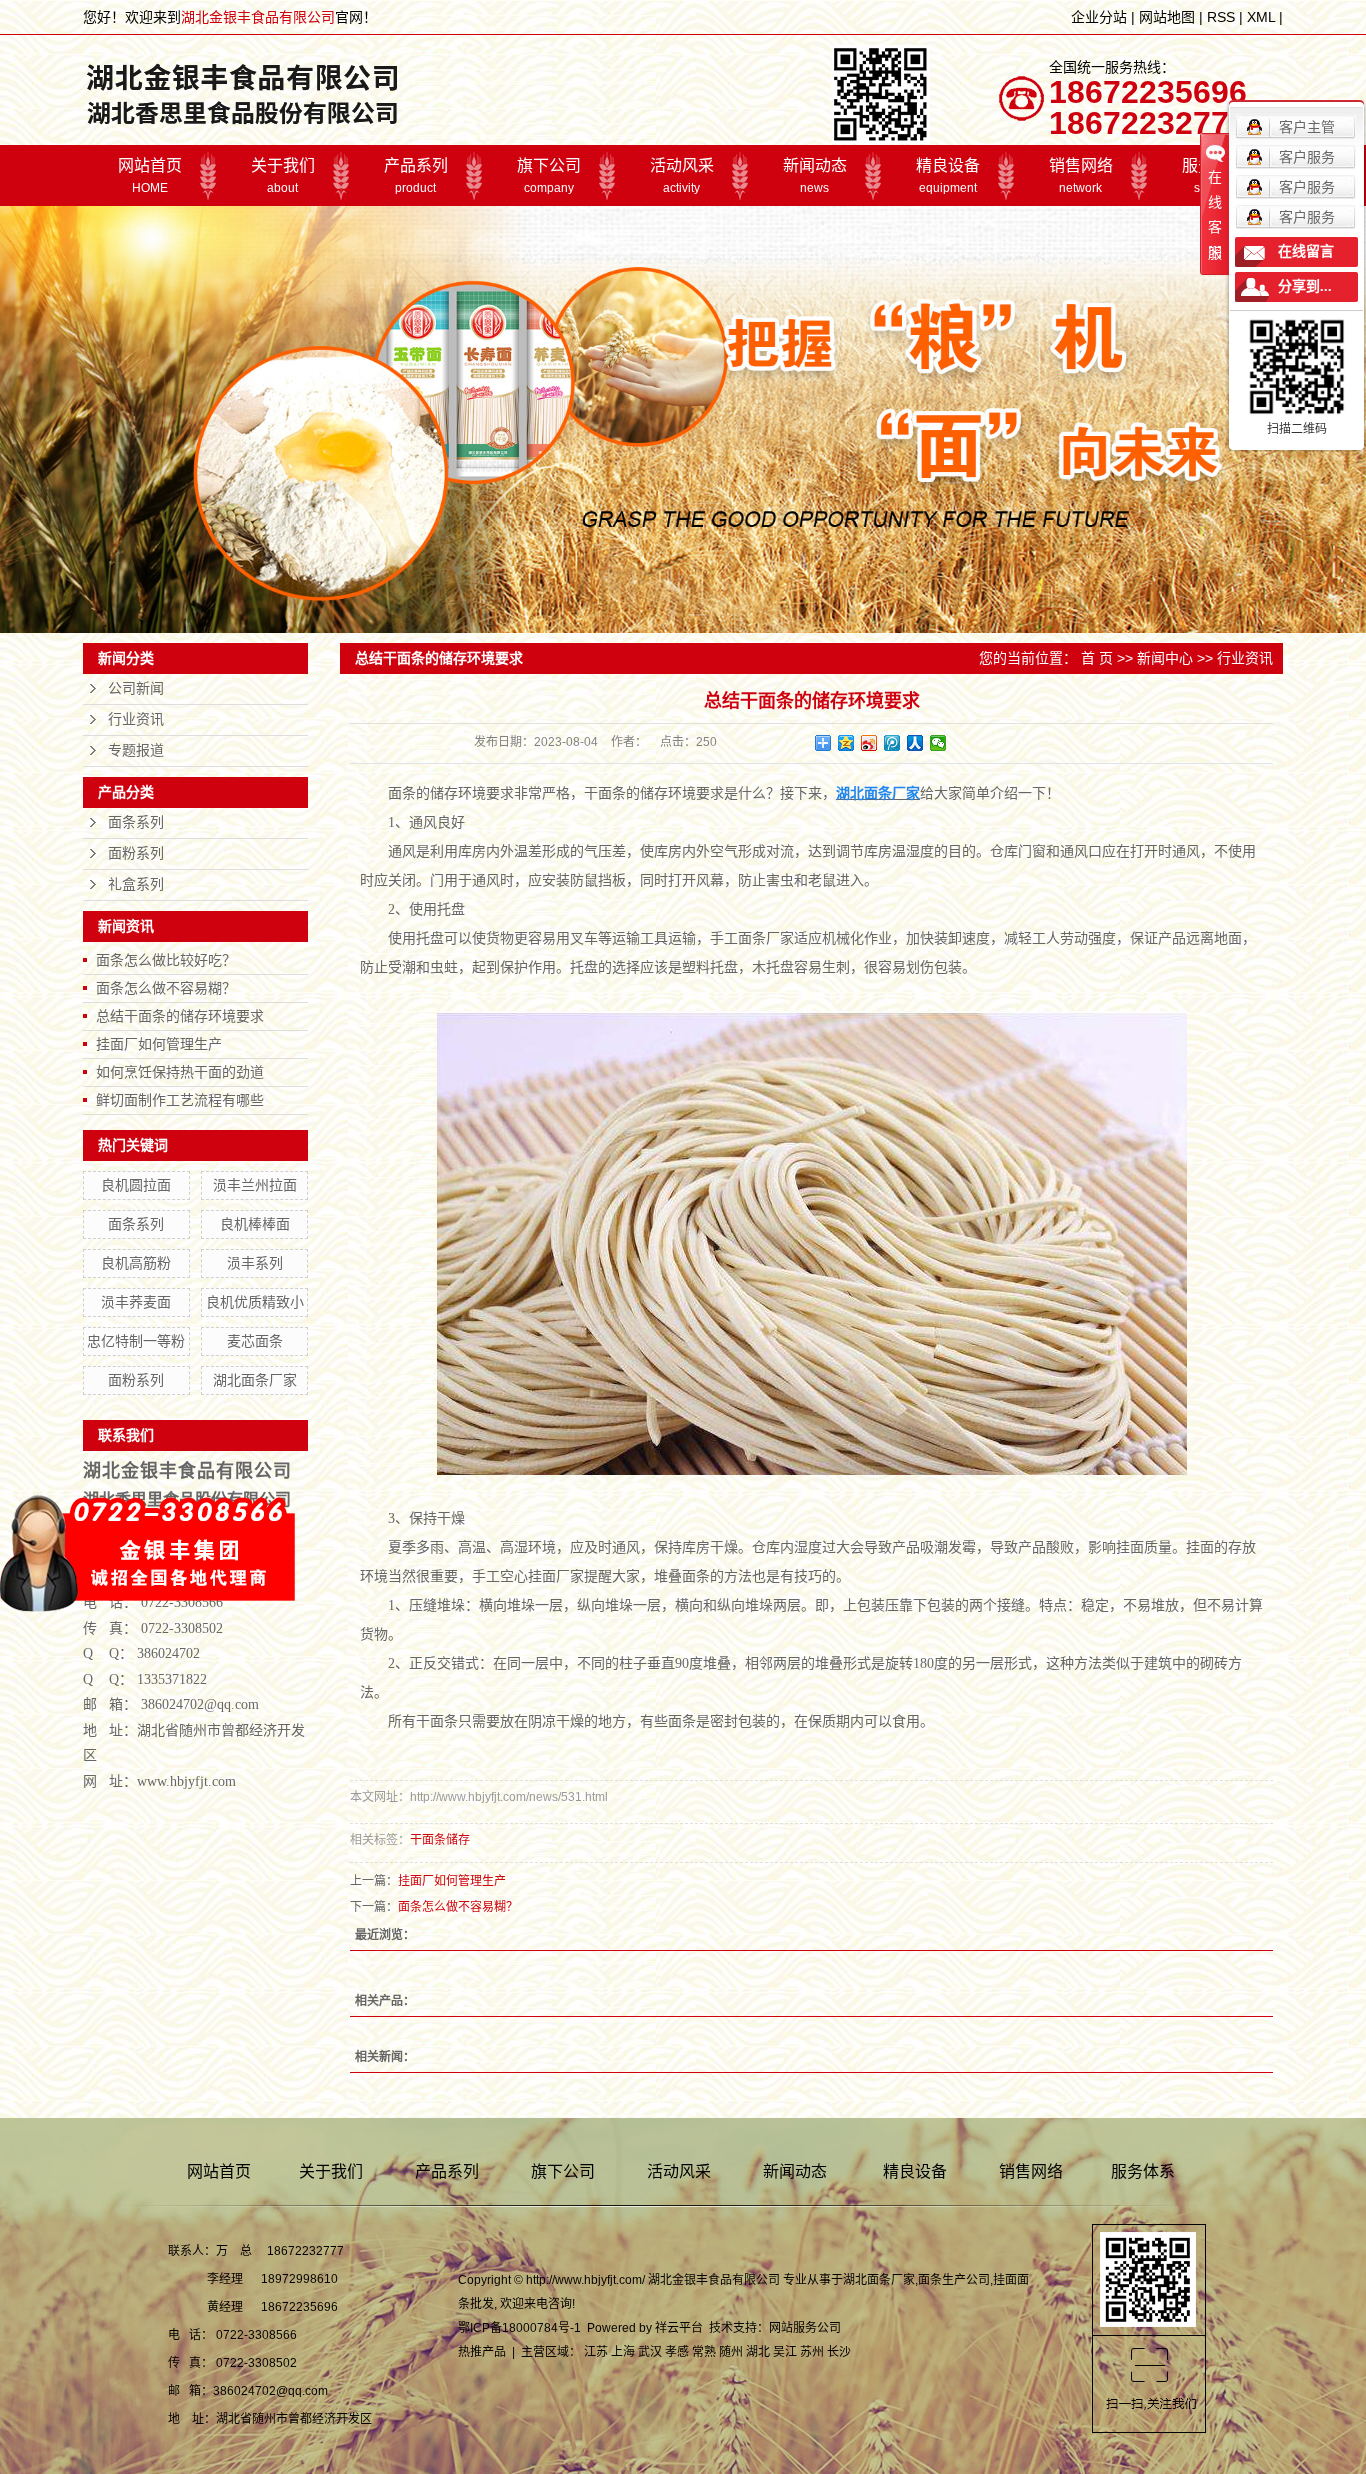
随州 (731, 2352)
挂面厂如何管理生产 (159, 1044)
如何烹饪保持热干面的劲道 (180, 1072)
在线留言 (1306, 251)
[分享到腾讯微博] (892, 743)
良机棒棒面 (255, 1224)
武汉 (650, 2352)
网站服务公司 (805, 2328)
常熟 (704, 2352)
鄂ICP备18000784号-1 (519, 2328)
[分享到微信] (938, 743)
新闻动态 (815, 176)
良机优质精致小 (255, 1302)
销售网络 (1081, 176)
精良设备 (948, 176)
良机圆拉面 (136, 1185)
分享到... (1305, 286)
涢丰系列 (255, 1263)
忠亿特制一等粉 (136, 1341)
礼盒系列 (136, 884)
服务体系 (1143, 2171)
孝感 (677, 2352)
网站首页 (150, 176)
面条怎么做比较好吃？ (166, 960)
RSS (1221, 17)
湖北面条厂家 (255, 1380)
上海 (623, 2352)
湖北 (758, 2352)
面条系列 (136, 822)
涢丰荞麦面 (136, 1302)
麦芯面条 (255, 1341)
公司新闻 (136, 688)
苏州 (812, 2352)
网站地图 (1167, 17)
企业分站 (1099, 17)
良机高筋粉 (136, 1263)
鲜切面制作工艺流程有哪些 (180, 1100)
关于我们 (283, 176)
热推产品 (482, 2352)
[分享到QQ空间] (846, 743)
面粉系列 (136, 853)
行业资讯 (136, 719)
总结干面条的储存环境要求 (180, 1016)
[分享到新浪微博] (869, 743)
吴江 (785, 2352)
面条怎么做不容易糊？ (166, 988)
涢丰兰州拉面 (255, 1185)
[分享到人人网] (915, 743)
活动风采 (682, 176)
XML (1261, 17)
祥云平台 (679, 2328)
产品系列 (416, 176)
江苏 (596, 2352)
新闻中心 (1165, 658)
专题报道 (136, 750)
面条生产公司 (954, 2280)
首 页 (1097, 658)
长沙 (839, 2352)
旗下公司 (549, 176)
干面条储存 (440, 1840)
